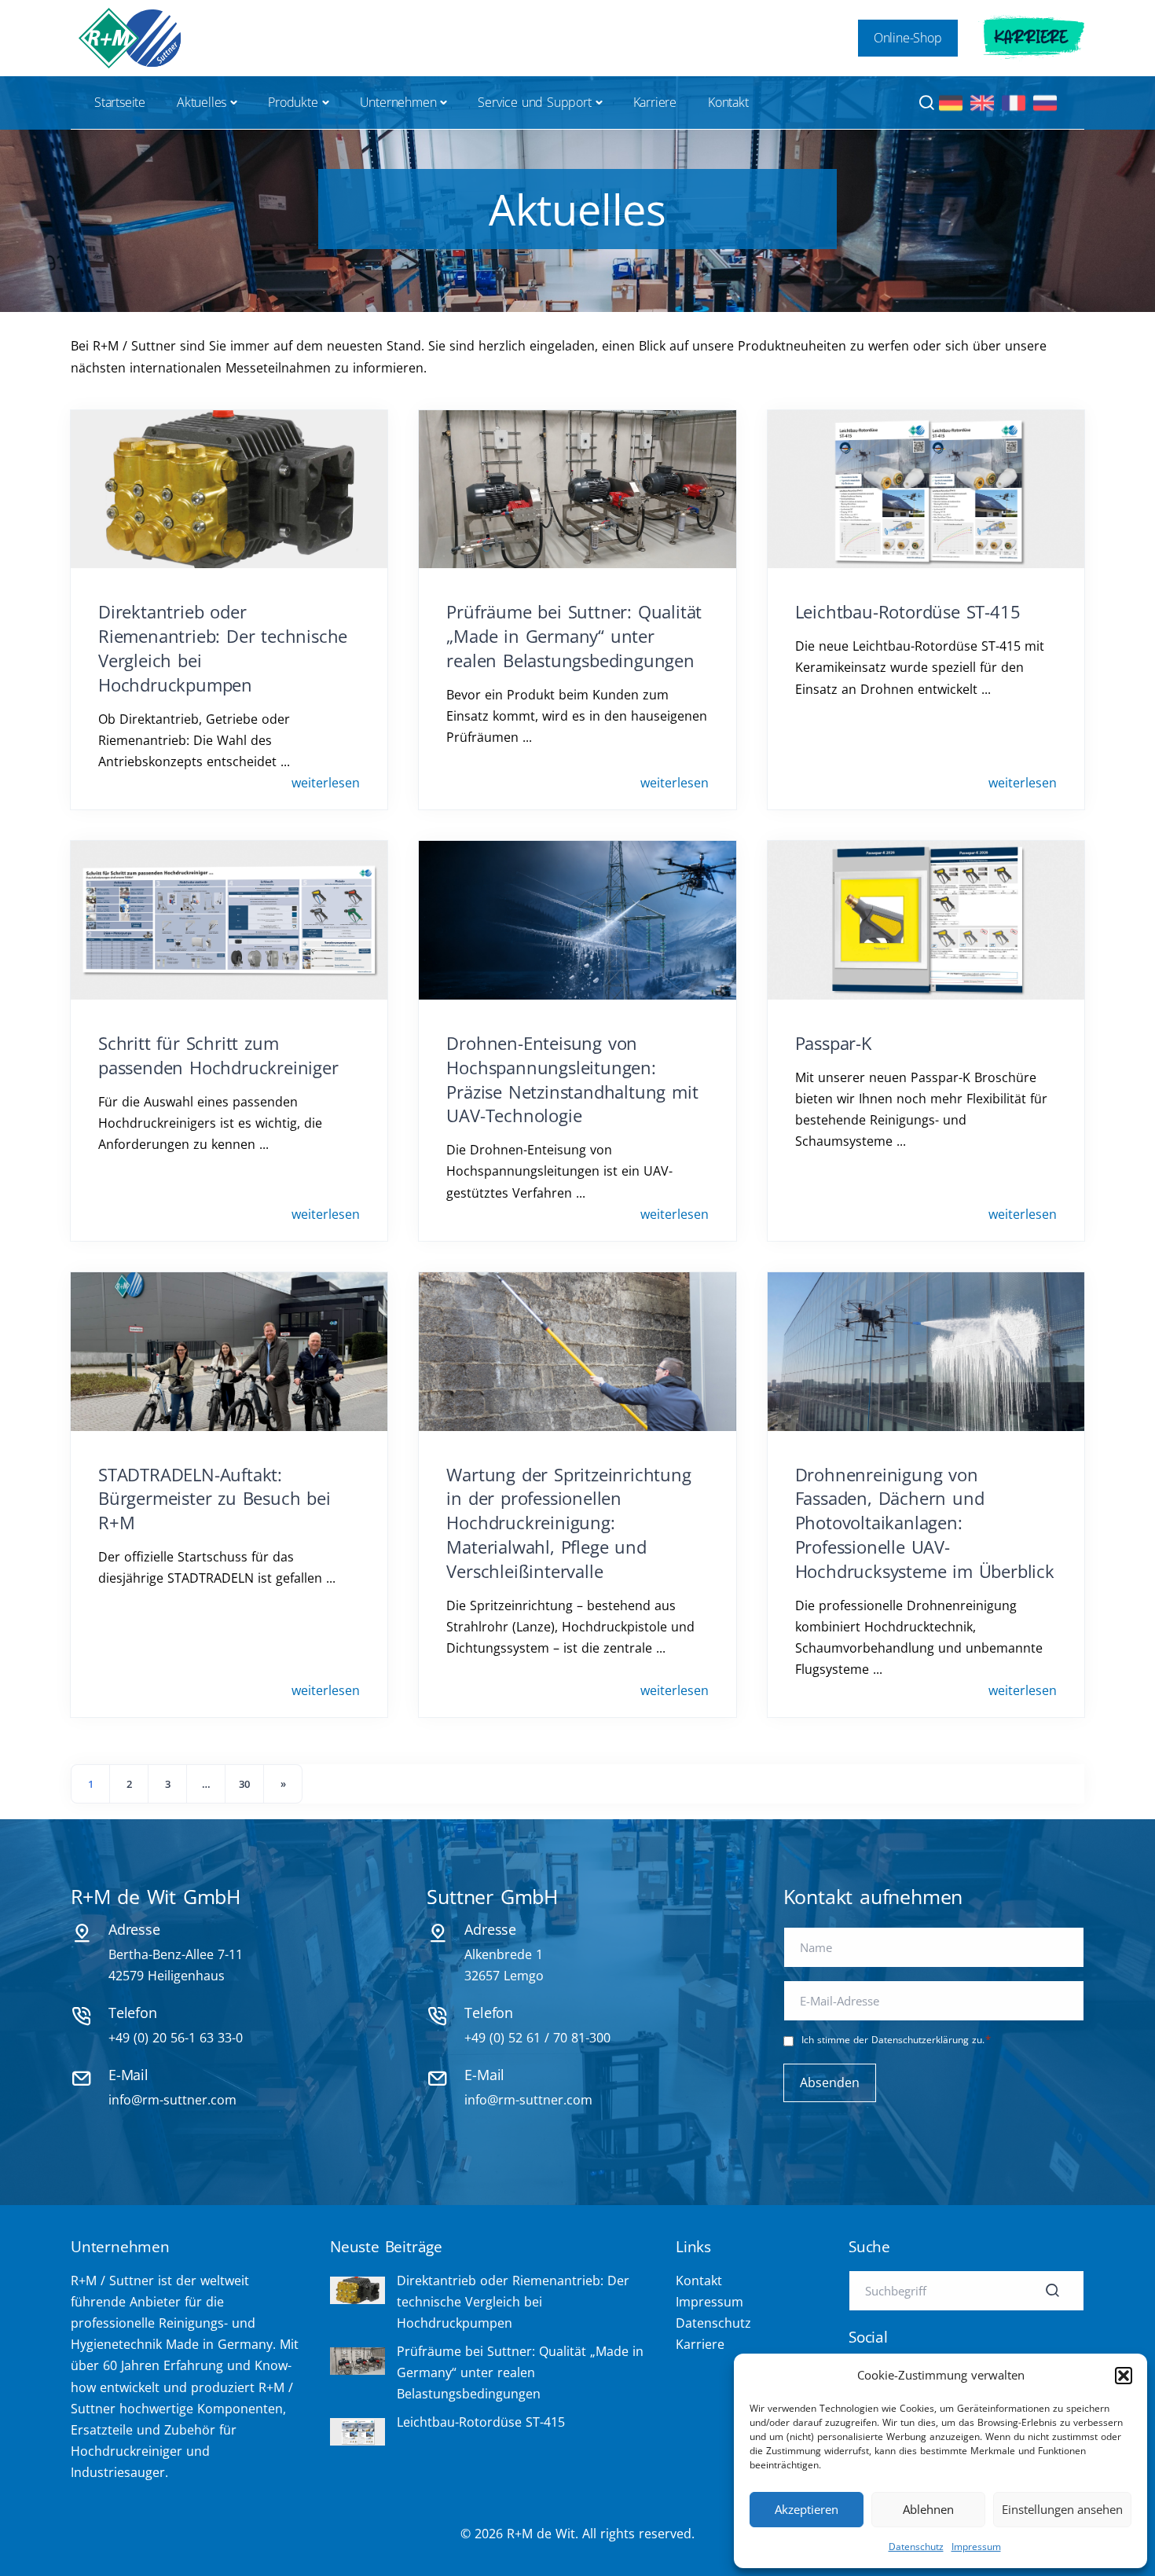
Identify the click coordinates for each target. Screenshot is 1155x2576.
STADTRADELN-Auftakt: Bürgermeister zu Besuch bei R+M (214, 1499)
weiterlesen (326, 783)
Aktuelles (202, 102)
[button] (1124, 2376)
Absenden (830, 2082)
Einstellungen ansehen (1062, 2509)
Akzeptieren (807, 2509)
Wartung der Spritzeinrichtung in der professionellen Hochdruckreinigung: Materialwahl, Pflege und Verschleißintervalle (568, 1523)
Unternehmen (398, 102)
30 (244, 1784)
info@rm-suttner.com (172, 2100)
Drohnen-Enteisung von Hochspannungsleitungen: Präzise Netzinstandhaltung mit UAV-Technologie (572, 1079)
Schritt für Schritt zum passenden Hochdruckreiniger (218, 1055)
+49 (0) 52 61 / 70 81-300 (537, 2038)
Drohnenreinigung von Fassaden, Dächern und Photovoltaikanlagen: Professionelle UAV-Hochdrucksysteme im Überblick (925, 1523)
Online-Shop (908, 38)
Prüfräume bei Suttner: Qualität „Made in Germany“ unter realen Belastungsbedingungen (574, 636)
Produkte (293, 102)
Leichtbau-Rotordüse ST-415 (908, 611)
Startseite (120, 102)
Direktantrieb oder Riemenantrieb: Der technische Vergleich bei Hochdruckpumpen (513, 2302)
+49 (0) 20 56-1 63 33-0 (176, 2038)
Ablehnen (928, 2509)
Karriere (1031, 38)
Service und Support (534, 102)
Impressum (976, 2547)
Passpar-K (833, 1043)
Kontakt (728, 102)
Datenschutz (916, 2547)
